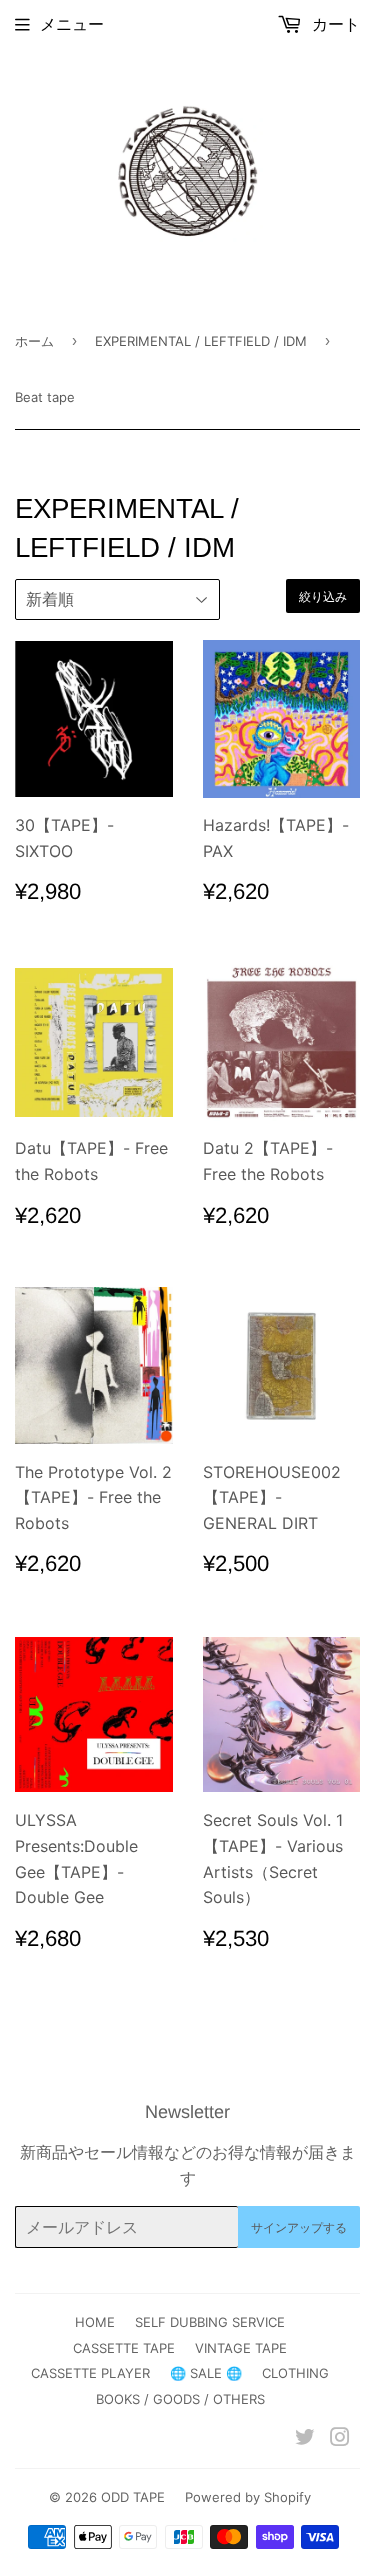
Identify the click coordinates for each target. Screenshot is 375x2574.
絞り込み (323, 596)
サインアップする (299, 2227)
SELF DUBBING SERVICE (210, 2322)
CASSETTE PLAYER (90, 2373)
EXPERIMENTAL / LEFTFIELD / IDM (201, 341)
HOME (95, 2322)
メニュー (72, 24)
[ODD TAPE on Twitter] (305, 2439)
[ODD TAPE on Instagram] (340, 2439)
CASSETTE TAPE (124, 2348)
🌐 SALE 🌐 (206, 2373)
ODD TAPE (133, 2497)
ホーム (34, 341)
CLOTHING (295, 2373)
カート (333, 24)
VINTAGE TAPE (241, 2348)
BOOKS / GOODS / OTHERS (180, 2399)
